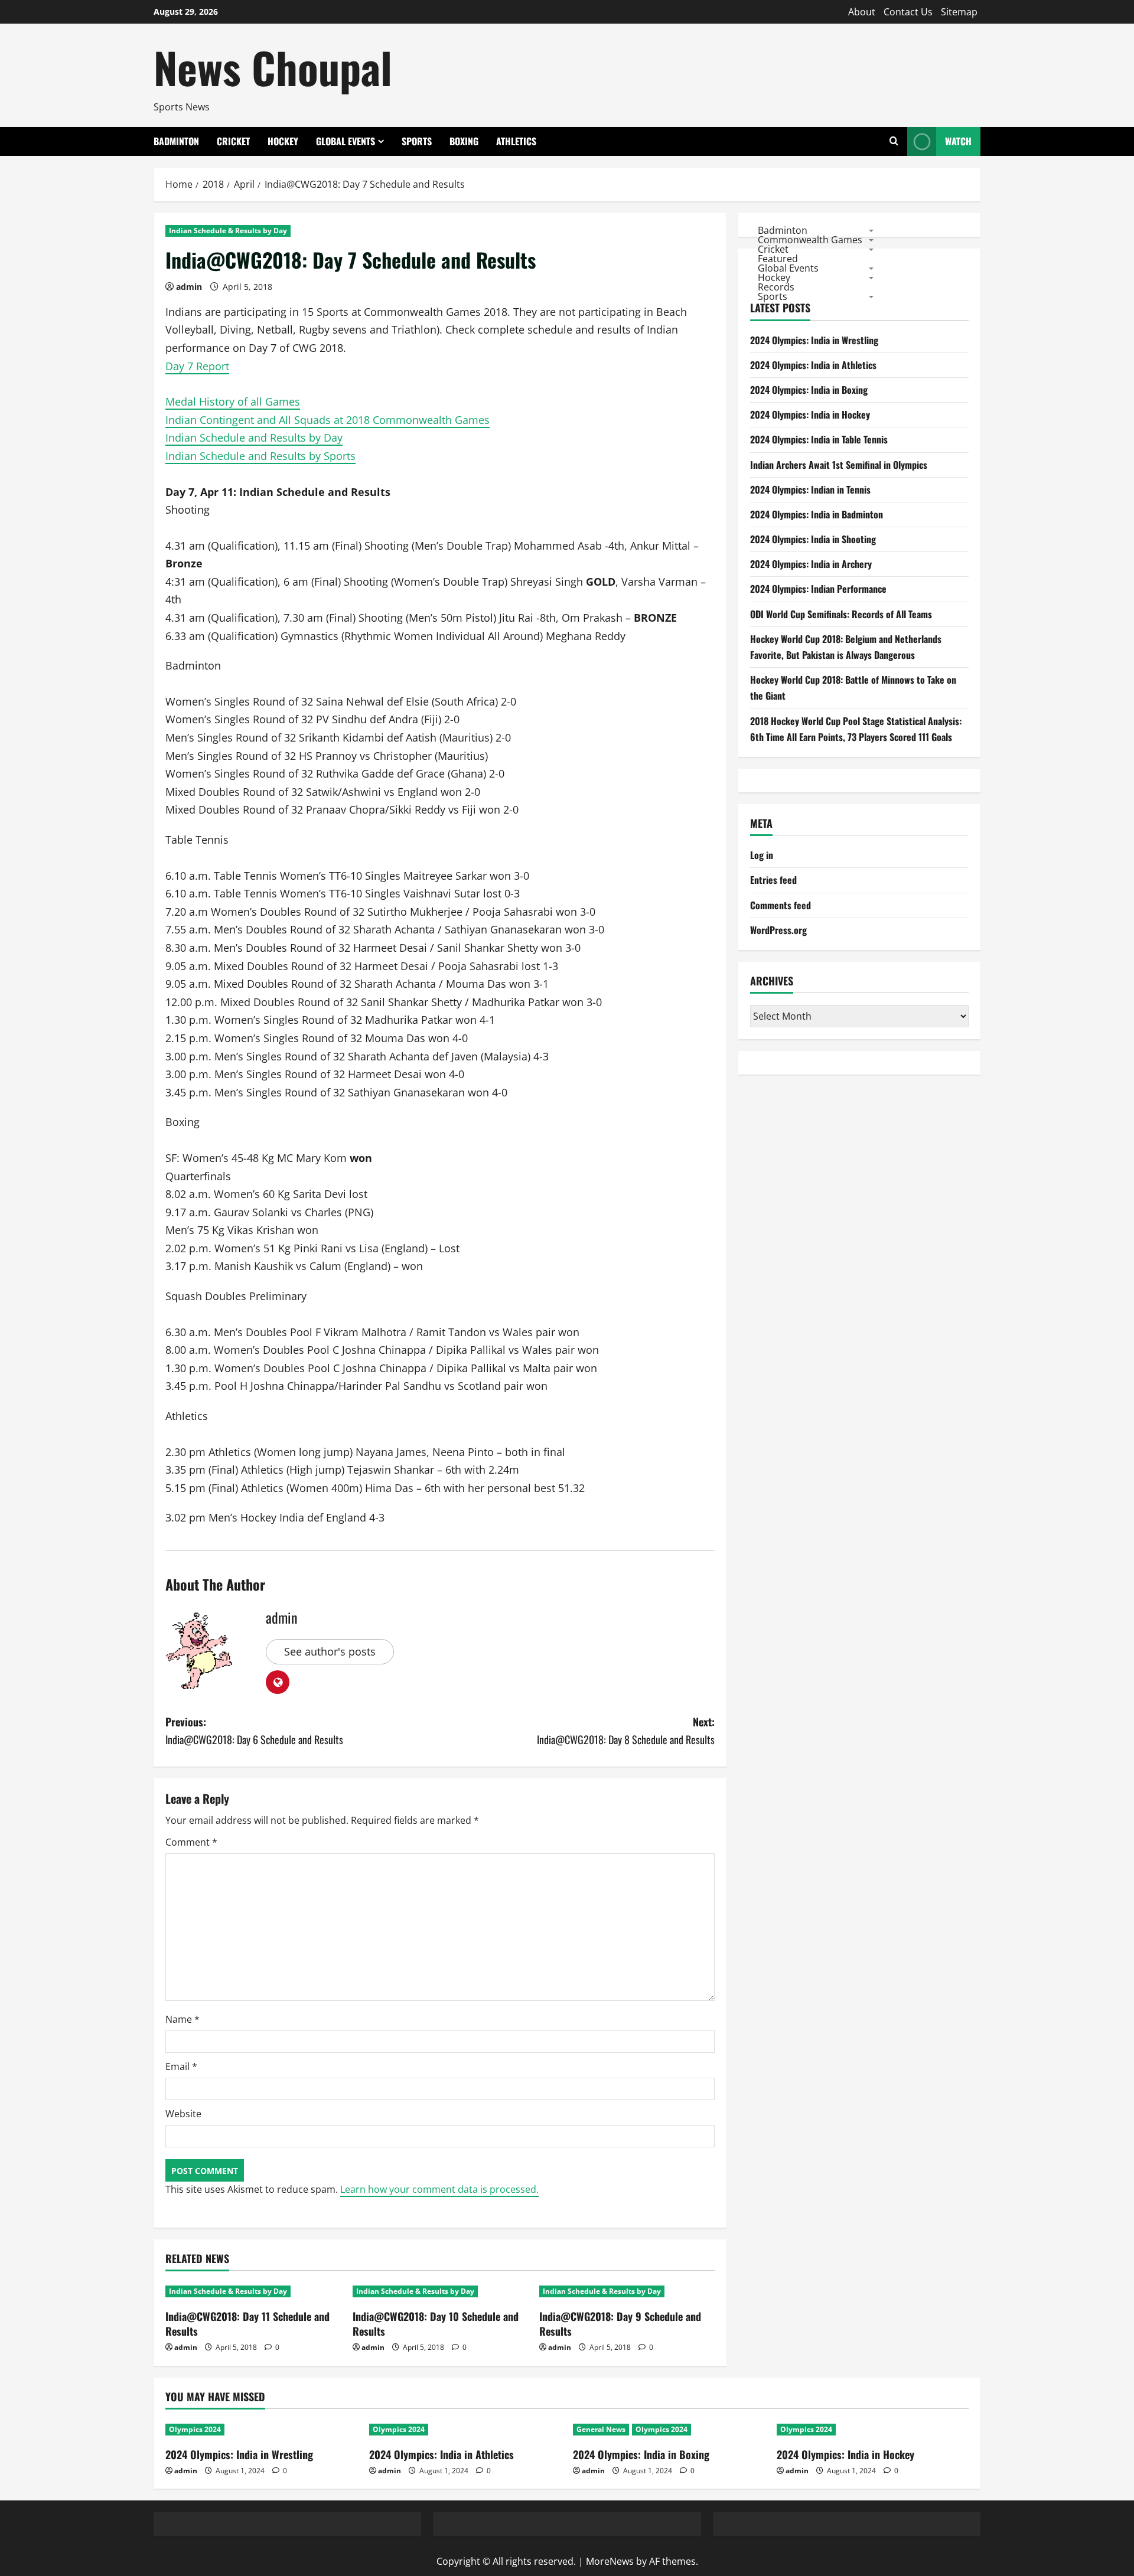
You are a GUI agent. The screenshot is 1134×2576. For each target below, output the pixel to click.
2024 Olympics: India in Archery (811, 564)
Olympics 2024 (195, 2429)
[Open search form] (894, 141)
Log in (762, 855)
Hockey (283, 141)
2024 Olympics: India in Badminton (817, 514)
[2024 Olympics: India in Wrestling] (261, 2430)
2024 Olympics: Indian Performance (818, 589)
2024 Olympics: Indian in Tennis (810, 489)
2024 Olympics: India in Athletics (813, 365)
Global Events (346, 141)
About (862, 12)
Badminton (176, 141)
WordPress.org (778, 930)
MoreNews (610, 2561)
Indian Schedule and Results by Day (254, 438)
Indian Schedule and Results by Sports (260, 456)
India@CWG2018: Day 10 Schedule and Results (436, 2324)
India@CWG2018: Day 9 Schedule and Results (620, 2324)
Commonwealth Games (810, 239)
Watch (958, 141)
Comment (191, 1842)
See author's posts (330, 1651)
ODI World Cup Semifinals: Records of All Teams (841, 614)
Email (181, 2066)
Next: (626, 1731)
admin (189, 287)
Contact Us (908, 12)
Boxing (464, 141)
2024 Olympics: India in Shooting (813, 539)
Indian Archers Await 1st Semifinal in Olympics (839, 465)
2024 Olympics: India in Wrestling (814, 340)
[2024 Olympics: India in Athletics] (465, 2430)
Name (183, 2019)
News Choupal (273, 67)
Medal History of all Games (233, 401)
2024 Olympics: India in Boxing (809, 390)
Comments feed (781, 905)
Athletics (516, 141)
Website (183, 2114)
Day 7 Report (197, 366)
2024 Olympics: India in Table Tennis (819, 439)
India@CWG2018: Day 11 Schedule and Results (247, 2324)
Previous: (254, 1731)
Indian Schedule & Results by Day (228, 231)
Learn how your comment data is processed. (439, 2189)
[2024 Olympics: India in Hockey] (873, 2430)
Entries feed (773, 880)
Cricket (233, 141)
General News (601, 2429)
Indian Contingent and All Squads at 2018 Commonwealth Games (328, 420)
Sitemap (959, 12)
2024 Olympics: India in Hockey (810, 414)
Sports (417, 141)
